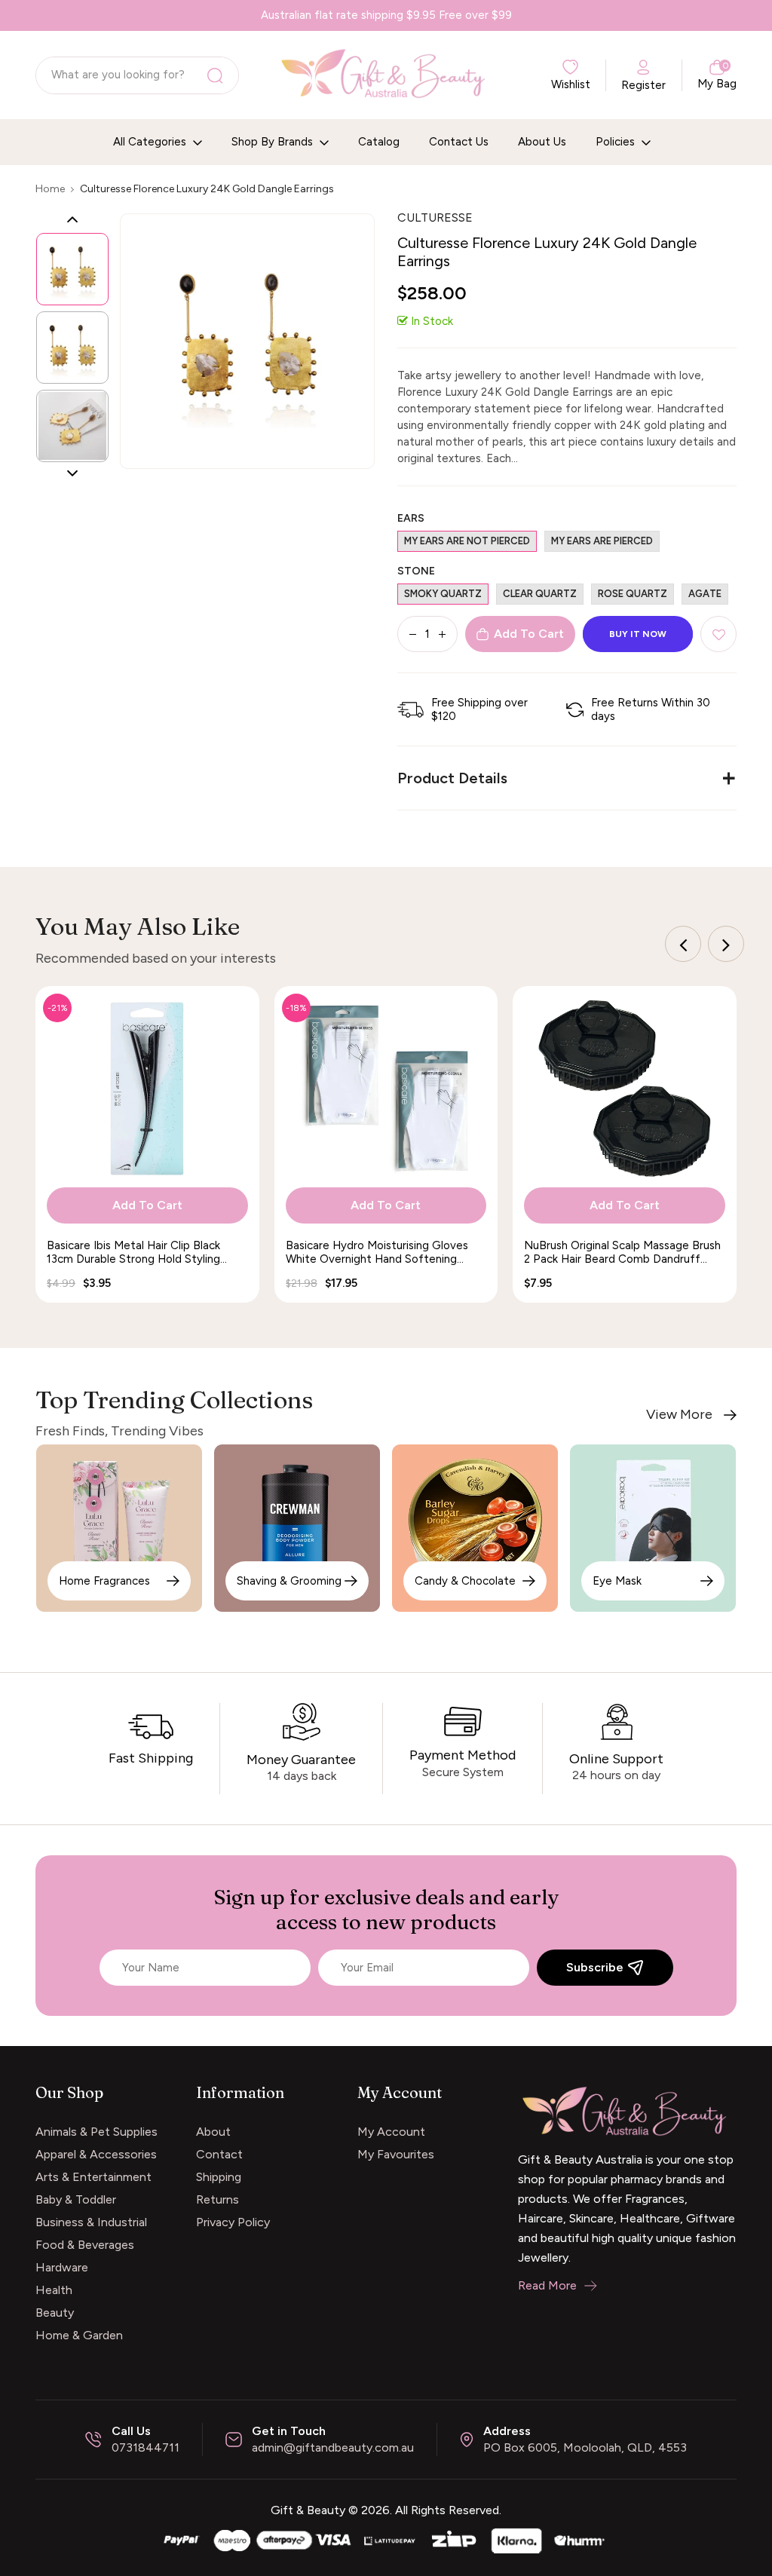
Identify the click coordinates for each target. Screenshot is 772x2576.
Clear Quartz (540, 594)
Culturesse (435, 217)
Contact (219, 2154)
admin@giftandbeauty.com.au (333, 2447)
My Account (391, 2132)
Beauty (55, 2313)
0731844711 (146, 2447)
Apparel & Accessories (96, 2154)
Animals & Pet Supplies (96, 2132)
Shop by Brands (274, 142)
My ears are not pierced (467, 541)
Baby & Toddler (76, 2199)
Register (643, 85)
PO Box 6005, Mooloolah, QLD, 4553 (585, 2447)
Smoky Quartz (443, 594)
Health (54, 2290)
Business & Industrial (91, 2222)
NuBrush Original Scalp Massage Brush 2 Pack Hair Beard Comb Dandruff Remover (622, 1252)
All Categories (151, 142)
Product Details (452, 778)
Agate (705, 594)
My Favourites (396, 2154)
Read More (547, 2285)
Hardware (62, 2267)
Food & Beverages (85, 2245)
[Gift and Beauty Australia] (386, 2539)
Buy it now (638, 634)
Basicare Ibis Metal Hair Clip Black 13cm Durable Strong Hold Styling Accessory (133, 1252)
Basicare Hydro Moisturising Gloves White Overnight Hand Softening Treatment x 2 (377, 1252)
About (213, 2132)
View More (679, 1415)
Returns (218, 2199)
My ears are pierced (602, 541)
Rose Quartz (633, 594)
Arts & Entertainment (93, 2177)
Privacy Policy (233, 2222)
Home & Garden (79, 2335)
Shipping (219, 2177)
